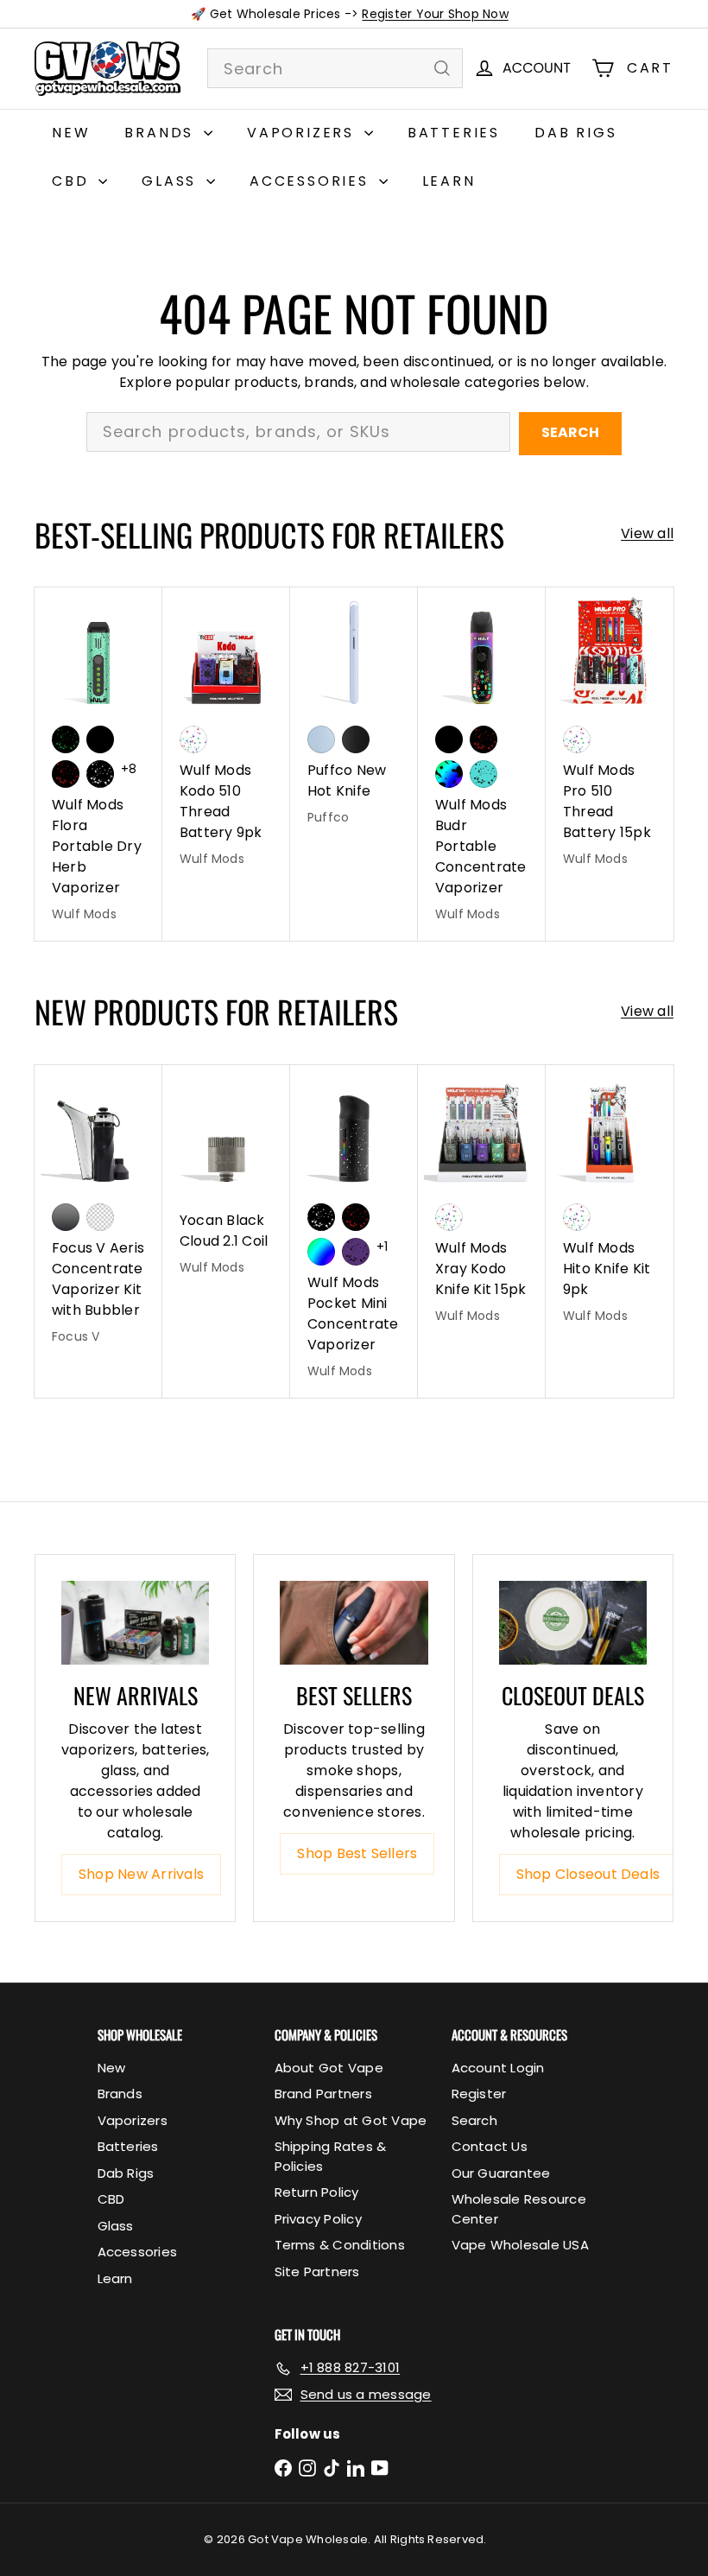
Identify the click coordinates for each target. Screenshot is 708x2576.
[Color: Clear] (100, 1217)
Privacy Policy (318, 2219)
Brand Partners (323, 2094)
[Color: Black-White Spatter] (100, 774)
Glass (172, 181)
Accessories (312, 181)
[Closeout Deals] (573, 1622)
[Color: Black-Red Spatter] (66, 774)
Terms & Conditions (340, 2245)
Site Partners (317, 2271)
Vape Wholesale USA (520, 2245)
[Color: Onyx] (356, 739)
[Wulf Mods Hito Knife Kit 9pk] (610, 1204)
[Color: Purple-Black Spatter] (356, 1252)
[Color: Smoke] (66, 1217)
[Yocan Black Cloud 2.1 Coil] (226, 1180)
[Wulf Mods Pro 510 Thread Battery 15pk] (610, 737)
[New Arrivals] (135, 1622)
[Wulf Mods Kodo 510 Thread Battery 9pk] (226, 737)
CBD (73, 181)
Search (570, 432)
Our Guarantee (501, 2173)
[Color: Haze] (321, 739)
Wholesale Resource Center (519, 2209)
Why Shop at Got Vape (351, 2120)
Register (479, 2094)
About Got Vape (329, 2068)
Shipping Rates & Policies (331, 2156)
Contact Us (490, 2146)
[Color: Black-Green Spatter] (66, 739)
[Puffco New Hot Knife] (354, 716)
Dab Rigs (575, 133)
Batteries (454, 133)
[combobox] (335, 68)
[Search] (442, 68)
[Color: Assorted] (193, 739)
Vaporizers (303, 133)
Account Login (498, 2068)
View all (647, 533)
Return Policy (317, 2192)
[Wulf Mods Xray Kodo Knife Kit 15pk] (482, 1204)
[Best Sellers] (354, 1622)
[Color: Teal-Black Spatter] (484, 774)
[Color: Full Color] (321, 1252)
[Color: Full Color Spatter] (449, 774)
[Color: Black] (100, 739)
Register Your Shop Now (435, 14)
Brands (162, 133)
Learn (449, 181)
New (71, 133)
